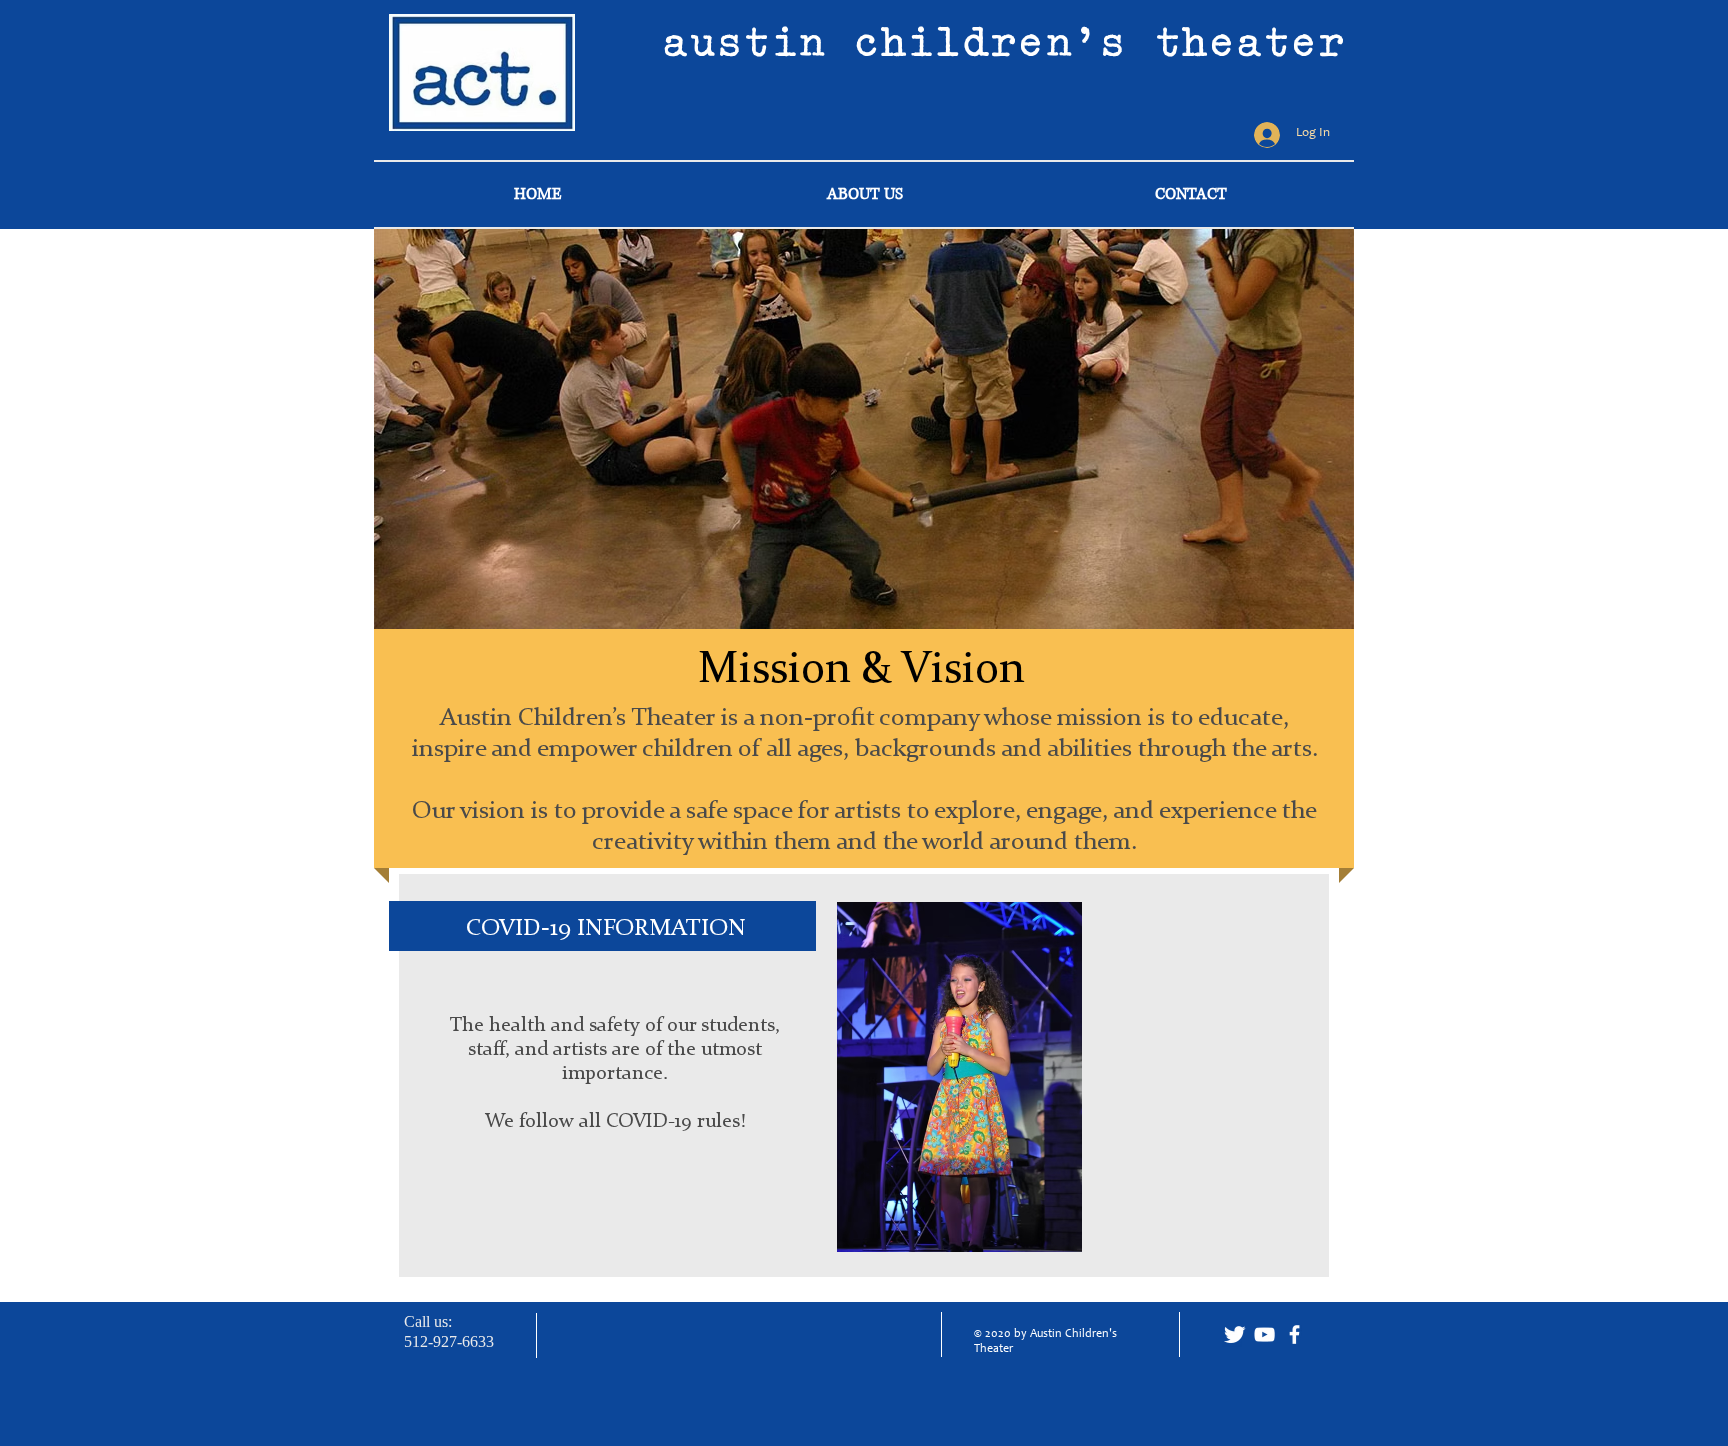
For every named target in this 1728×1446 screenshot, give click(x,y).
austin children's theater (1005, 41)
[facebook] (1294, 1334)
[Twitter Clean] (1234, 1334)
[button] (864, 429)
